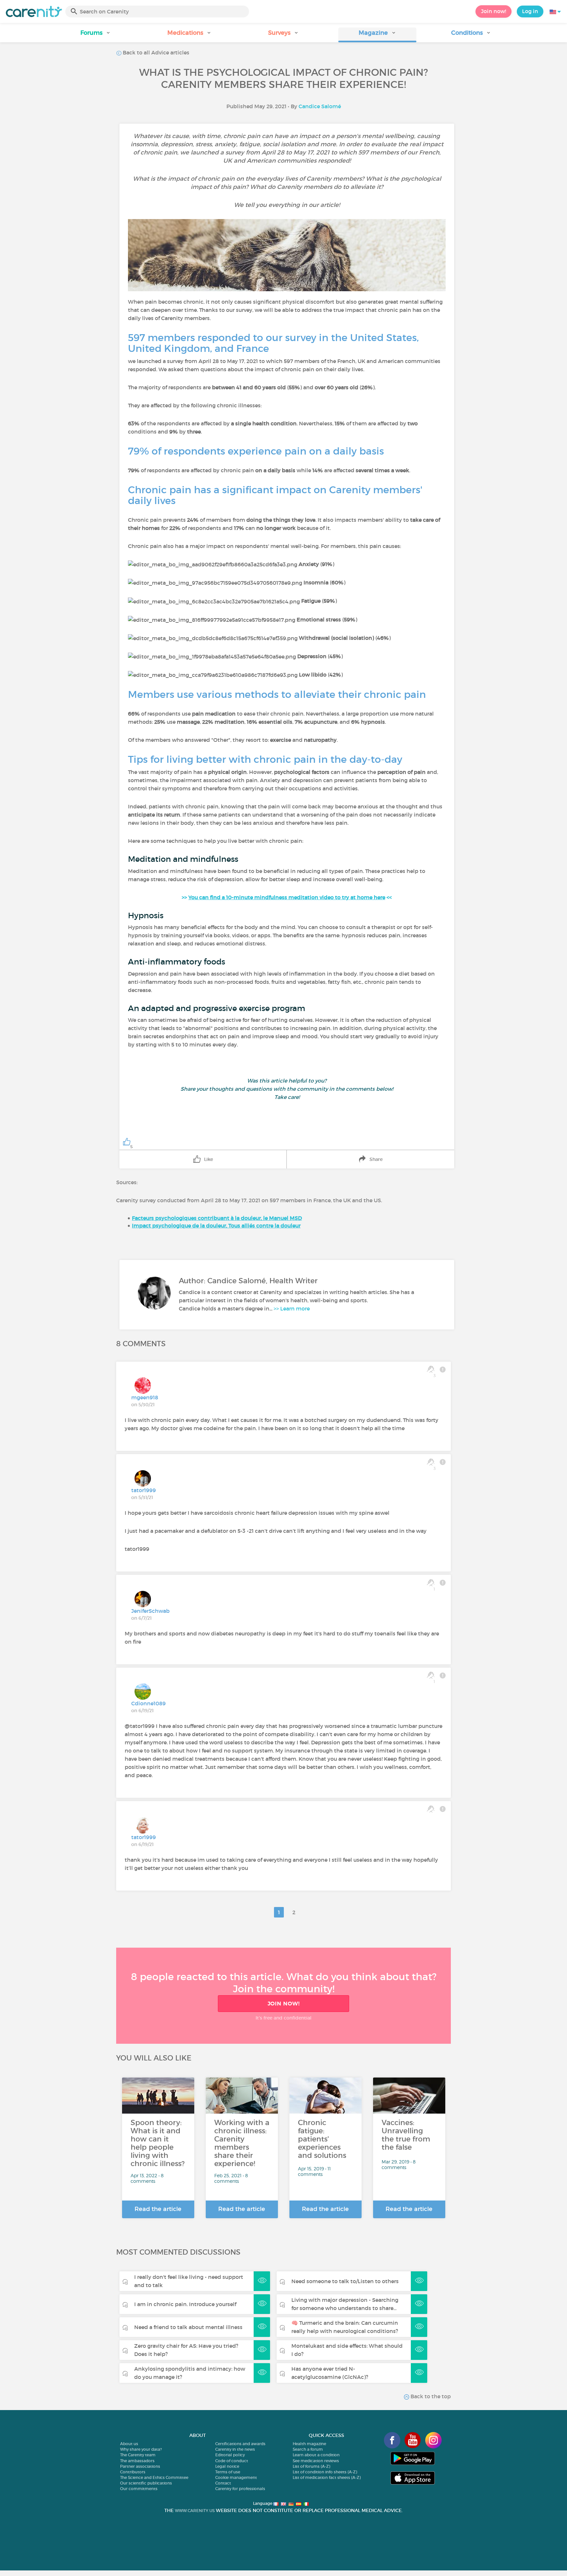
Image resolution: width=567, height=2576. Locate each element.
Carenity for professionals (240, 2489)
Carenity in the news (235, 2449)
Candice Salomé (320, 106)
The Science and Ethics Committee (154, 2477)
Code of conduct (232, 2461)
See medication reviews (316, 2461)
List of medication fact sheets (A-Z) (327, 2477)
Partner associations (140, 2466)
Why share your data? (141, 2449)
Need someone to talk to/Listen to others (345, 2281)
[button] (96, 35)
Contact (223, 2483)
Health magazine (309, 2444)
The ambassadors (137, 2461)
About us (129, 2444)
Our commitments (139, 2489)
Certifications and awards (240, 2444)
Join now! (493, 11)
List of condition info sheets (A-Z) (325, 2472)
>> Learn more (292, 1308)
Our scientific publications (146, 2483)
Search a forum (308, 2449)
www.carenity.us (195, 2511)
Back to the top (430, 2396)
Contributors (133, 2472)
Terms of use (228, 2472)
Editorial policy (230, 2455)
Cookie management (236, 2477)
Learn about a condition (316, 2455)
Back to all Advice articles (155, 52)
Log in (530, 11)
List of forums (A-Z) (311, 2466)
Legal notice (227, 2466)
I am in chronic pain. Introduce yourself (185, 2304)
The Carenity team (138, 2455)
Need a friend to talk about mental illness (188, 2327)
